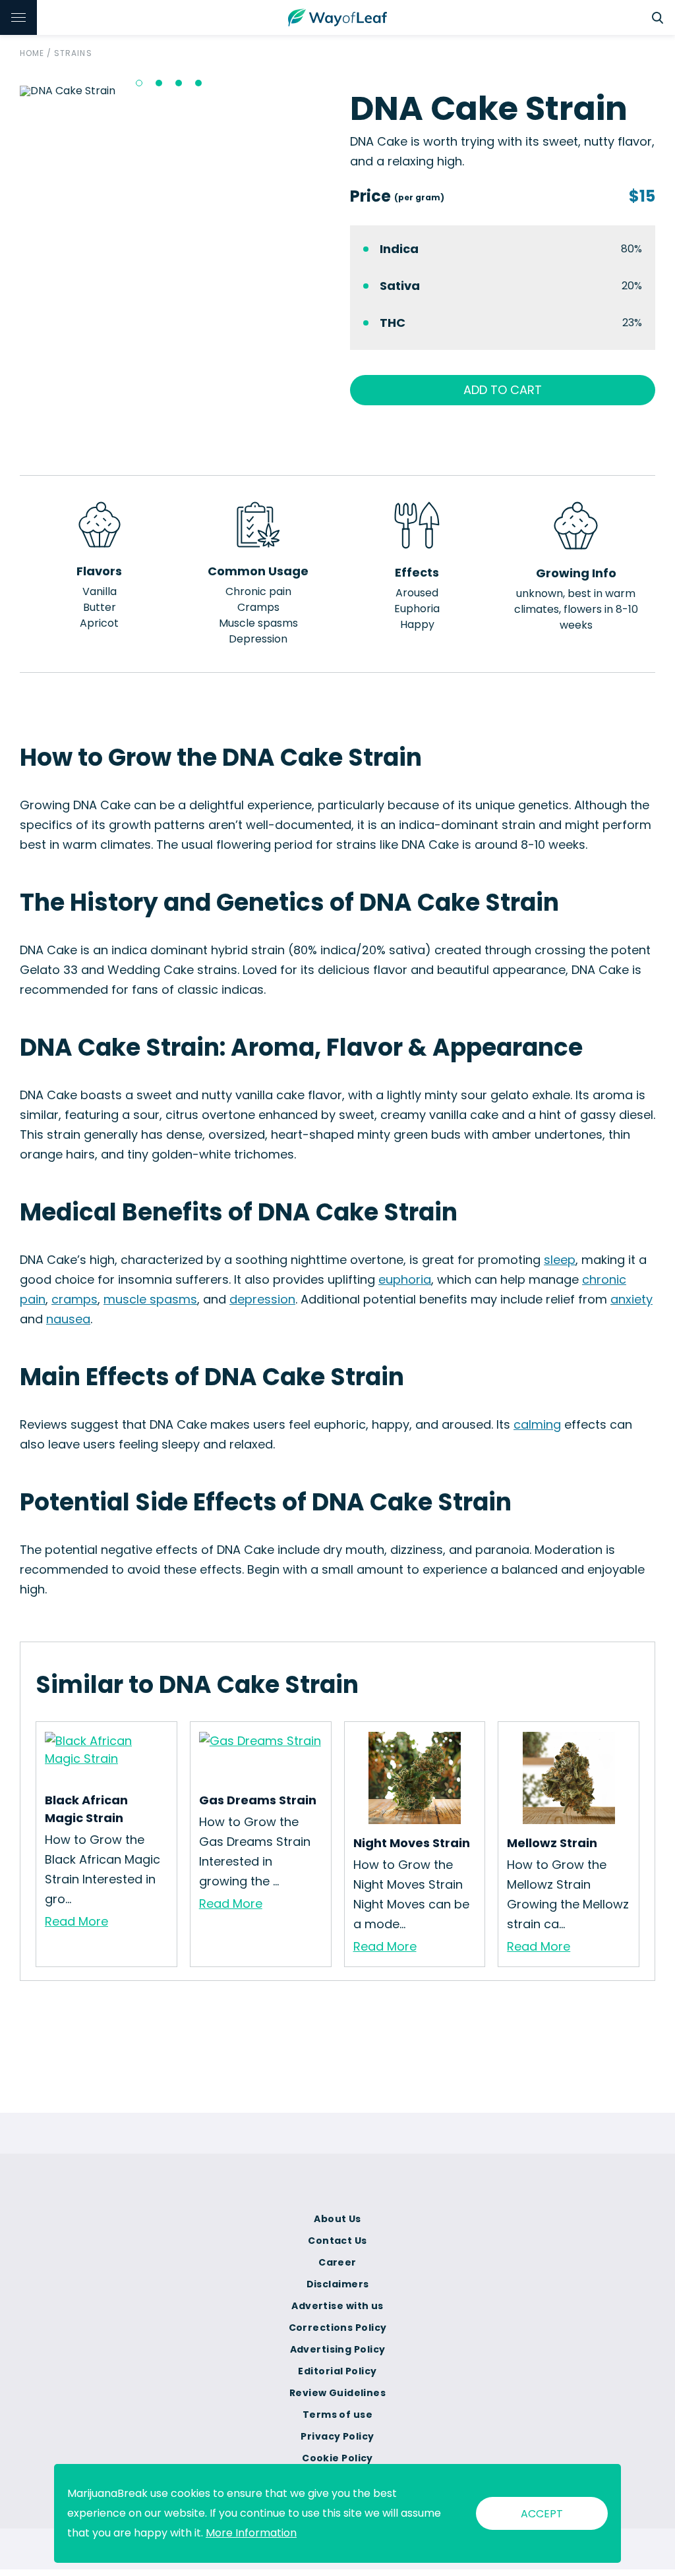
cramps (74, 1299)
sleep (560, 1260)
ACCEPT (542, 2514)
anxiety (631, 1299)
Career (337, 2262)
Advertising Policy (338, 2349)
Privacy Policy (337, 2436)
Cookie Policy (337, 2458)
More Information (251, 2533)
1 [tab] (139, 83)
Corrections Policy (338, 2328)
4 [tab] (198, 83)
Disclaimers (338, 2284)
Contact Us (337, 2241)
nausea (68, 1319)
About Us (337, 2219)
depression (262, 1299)
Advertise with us (337, 2306)
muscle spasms (150, 1299)
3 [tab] (179, 83)
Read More (76, 1921)
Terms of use (337, 2415)
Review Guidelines (337, 2393)
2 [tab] (159, 83)
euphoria (405, 1279)
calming (537, 1424)
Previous (10, 91)
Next (335, 91)
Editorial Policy (337, 2371)
